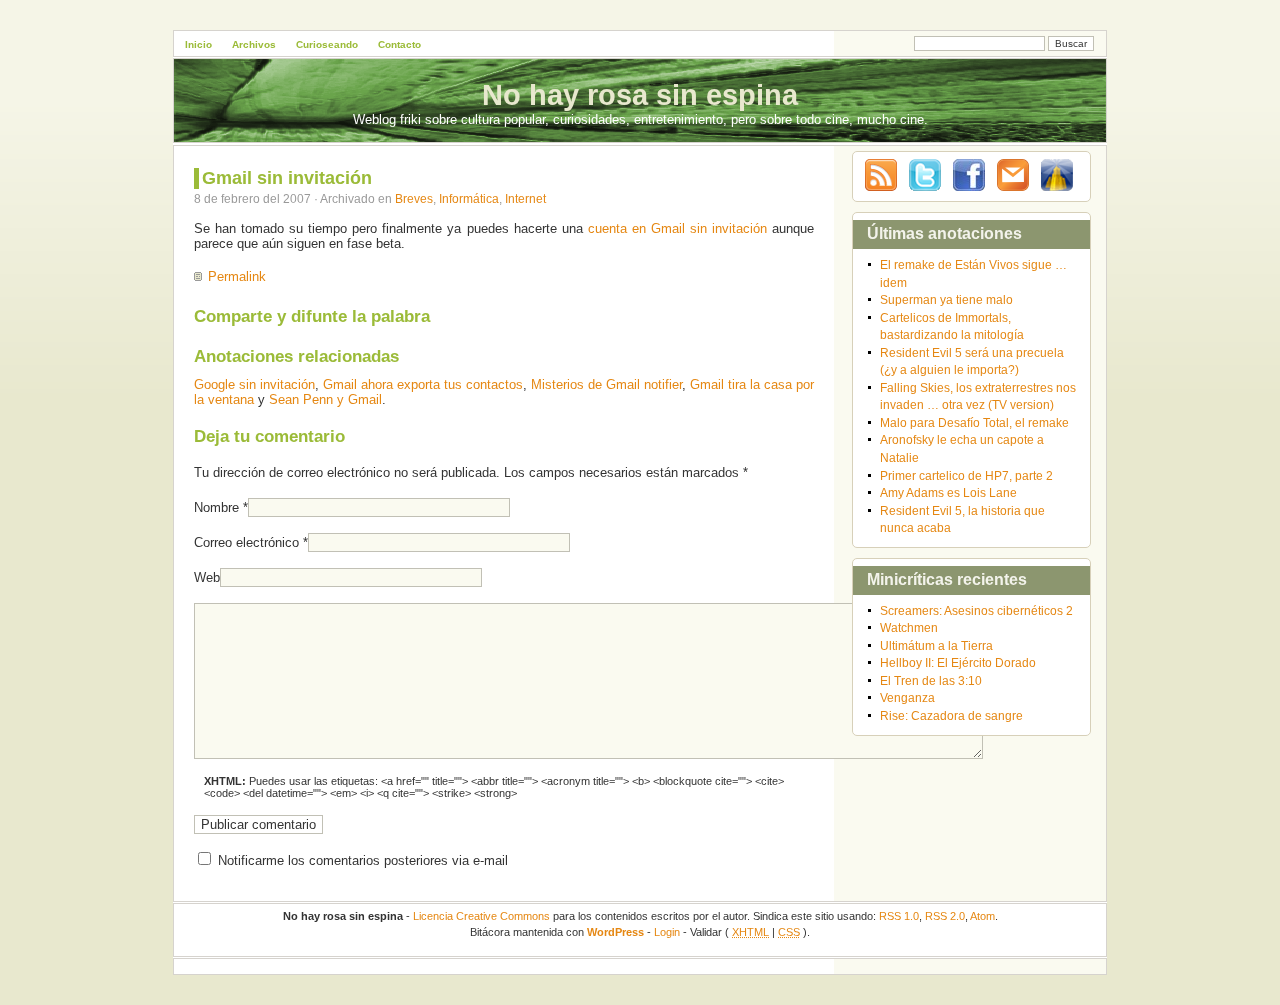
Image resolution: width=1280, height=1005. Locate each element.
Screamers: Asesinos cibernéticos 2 (976, 610)
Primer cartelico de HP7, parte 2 (966, 475)
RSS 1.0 (899, 916)
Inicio (198, 44)
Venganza (907, 697)
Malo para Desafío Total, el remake (974, 422)
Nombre (216, 507)
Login (667, 932)
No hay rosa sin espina (640, 95)
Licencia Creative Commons (481, 916)
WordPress (615, 932)
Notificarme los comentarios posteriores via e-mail (363, 860)
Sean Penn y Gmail (325, 399)
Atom (982, 916)
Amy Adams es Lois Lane (948, 492)
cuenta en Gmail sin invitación (677, 228)
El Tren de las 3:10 (931, 680)
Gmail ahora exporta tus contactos (423, 384)
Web (207, 577)
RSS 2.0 (945, 916)
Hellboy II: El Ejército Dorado (958, 662)
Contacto (399, 44)
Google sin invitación (254, 384)
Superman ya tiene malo (946, 299)
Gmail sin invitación (287, 178)
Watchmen (909, 627)
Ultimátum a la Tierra (936, 645)
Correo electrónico (246, 542)
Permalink (237, 276)
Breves (414, 198)
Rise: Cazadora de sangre (951, 715)
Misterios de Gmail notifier (606, 384)
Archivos (254, 44)
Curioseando (327, 44)
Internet (525, 198)
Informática (469, 198)
